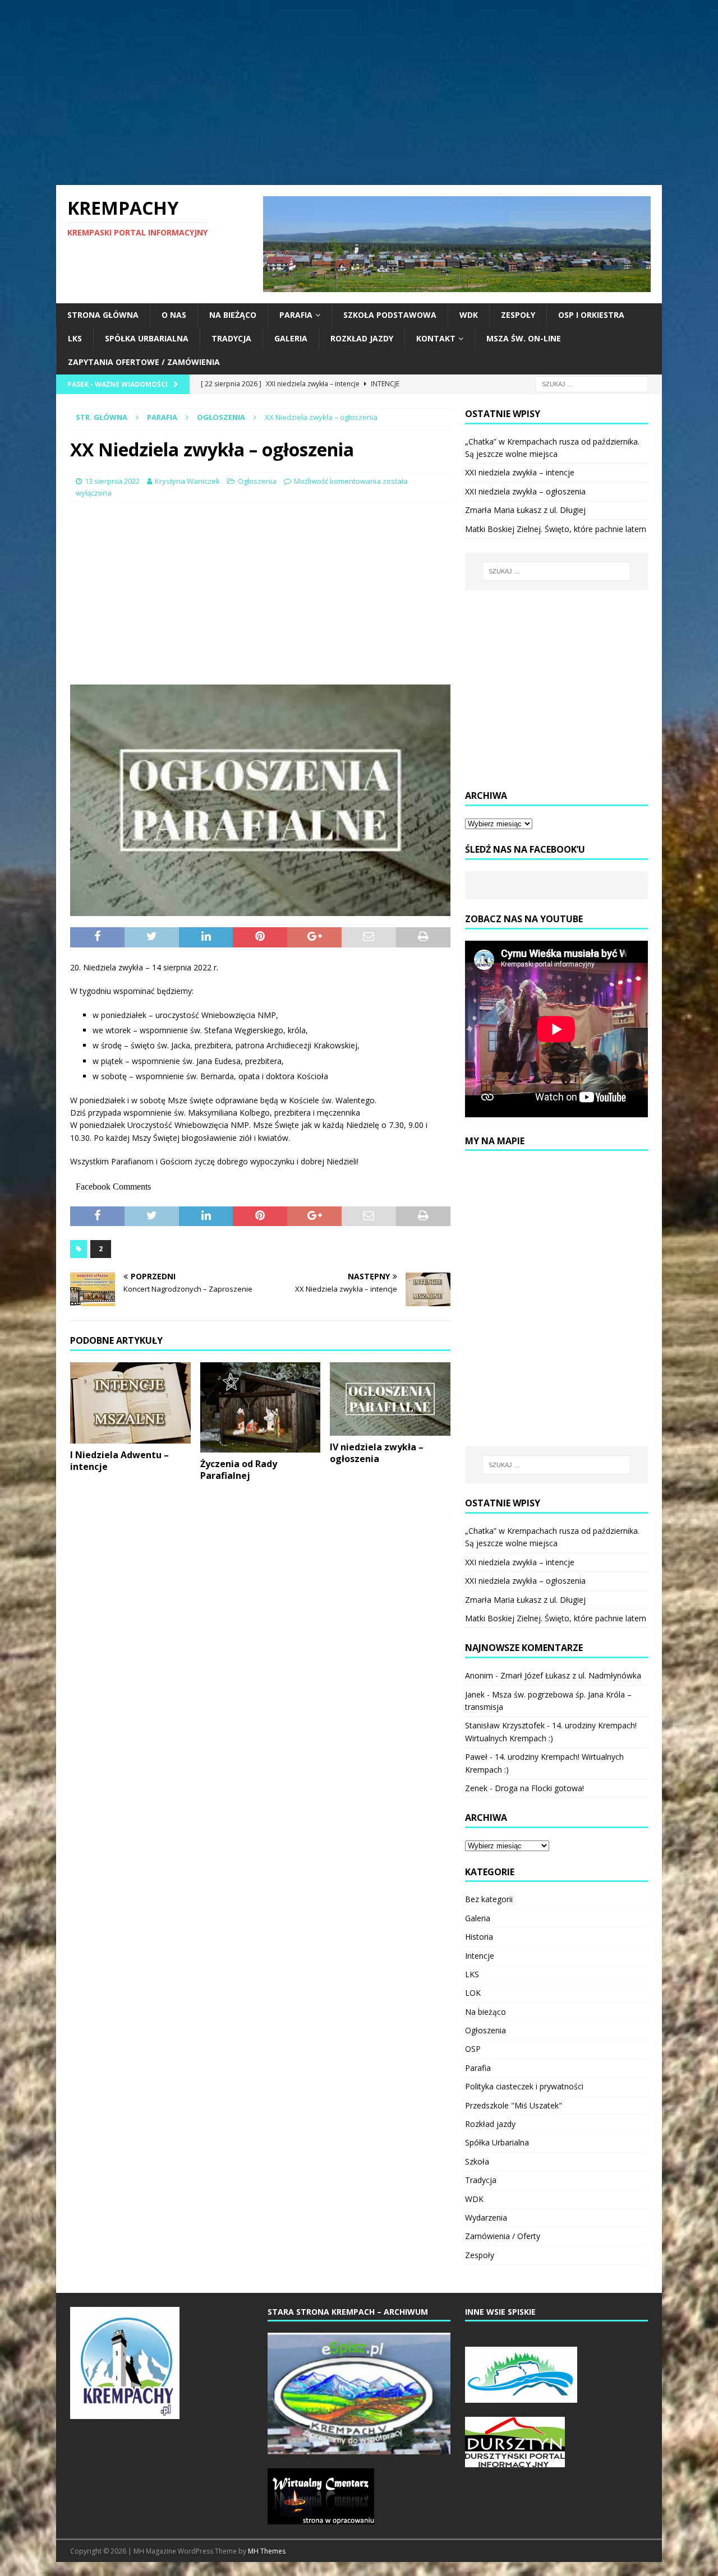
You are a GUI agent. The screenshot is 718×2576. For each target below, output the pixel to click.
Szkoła (477, 2161)
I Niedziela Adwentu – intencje (119, 1461)
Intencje (480, 1956)
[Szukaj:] (592, 383)
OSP (473, 2049)
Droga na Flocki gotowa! (539, 1788)
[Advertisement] (359, 93)
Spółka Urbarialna (147, 338)
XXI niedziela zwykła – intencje (520, 472)
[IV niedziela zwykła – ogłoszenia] (390, 1399)
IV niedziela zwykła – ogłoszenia (377, 1453)
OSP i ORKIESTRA (591, 315)
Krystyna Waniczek (187, 481)
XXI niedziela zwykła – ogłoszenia (525, 491)
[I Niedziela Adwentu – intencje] (130, 1403)
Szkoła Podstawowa (390, 315)
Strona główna (103, 315)
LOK (473, 1993)
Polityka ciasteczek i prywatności (524, 2086)
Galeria (291, 338)
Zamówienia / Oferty (503, 2236)
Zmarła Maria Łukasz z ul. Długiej (525, 510)
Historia (479, 1937)
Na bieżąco (233, 315)
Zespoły (518, 315)
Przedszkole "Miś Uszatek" (514, 2105)
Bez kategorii (489, 1899)
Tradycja (231, 338)
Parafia (296, 315)
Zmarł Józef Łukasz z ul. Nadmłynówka (571, 1675)
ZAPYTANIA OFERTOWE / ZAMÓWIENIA (144, 362)
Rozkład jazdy (362, 338)
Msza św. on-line (524, 338)
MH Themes (267, 2551)
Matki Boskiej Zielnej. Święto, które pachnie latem (556, 529)
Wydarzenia (486, 2217)
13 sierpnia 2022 (112, 481)
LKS (75, 338)
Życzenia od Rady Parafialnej (239, 1470)
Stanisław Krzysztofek (505, 1725)
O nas (174, 315)
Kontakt (436, 338)
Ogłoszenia (257, 481)
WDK (469, 315)
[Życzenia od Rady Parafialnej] (261, 1407)
